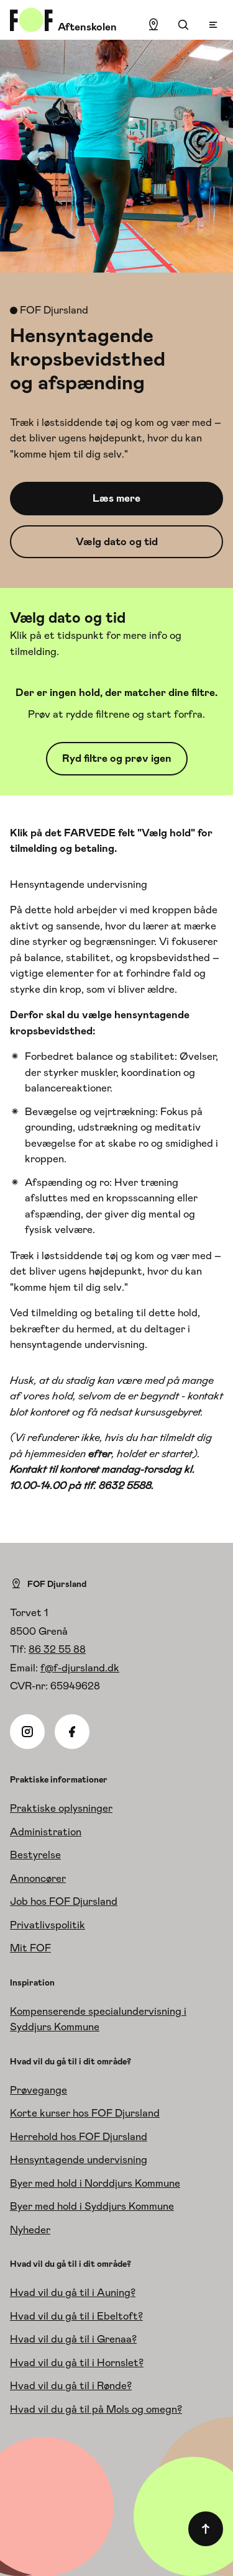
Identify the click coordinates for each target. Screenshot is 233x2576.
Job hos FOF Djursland (64, 1901)
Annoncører (38, 1878)
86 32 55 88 (57, 1649)
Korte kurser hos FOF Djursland (85, 2113)
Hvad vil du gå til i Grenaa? (73, 2339)
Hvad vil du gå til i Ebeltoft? (76, 2316)
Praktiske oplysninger (61, 1808)
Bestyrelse (35, 1855)
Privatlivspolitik (48, 1925)
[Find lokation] (153, 25)
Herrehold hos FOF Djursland (79, 2136)
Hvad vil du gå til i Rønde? (71, 2385)
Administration (46, 1832)
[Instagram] (27, 1732)
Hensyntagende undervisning (79, 2159)
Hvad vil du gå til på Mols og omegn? (96, 2409)
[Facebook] (72, 1732)
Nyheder (30, 2230)
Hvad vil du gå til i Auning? (73, 2292)
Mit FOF (30, 1948)
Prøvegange (39, 2090)
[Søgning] (183, 25)
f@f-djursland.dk (80, 1668)
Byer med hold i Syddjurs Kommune (92, 2206)
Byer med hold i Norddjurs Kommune (95, 2183)
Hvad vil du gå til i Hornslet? (77, 2362)
